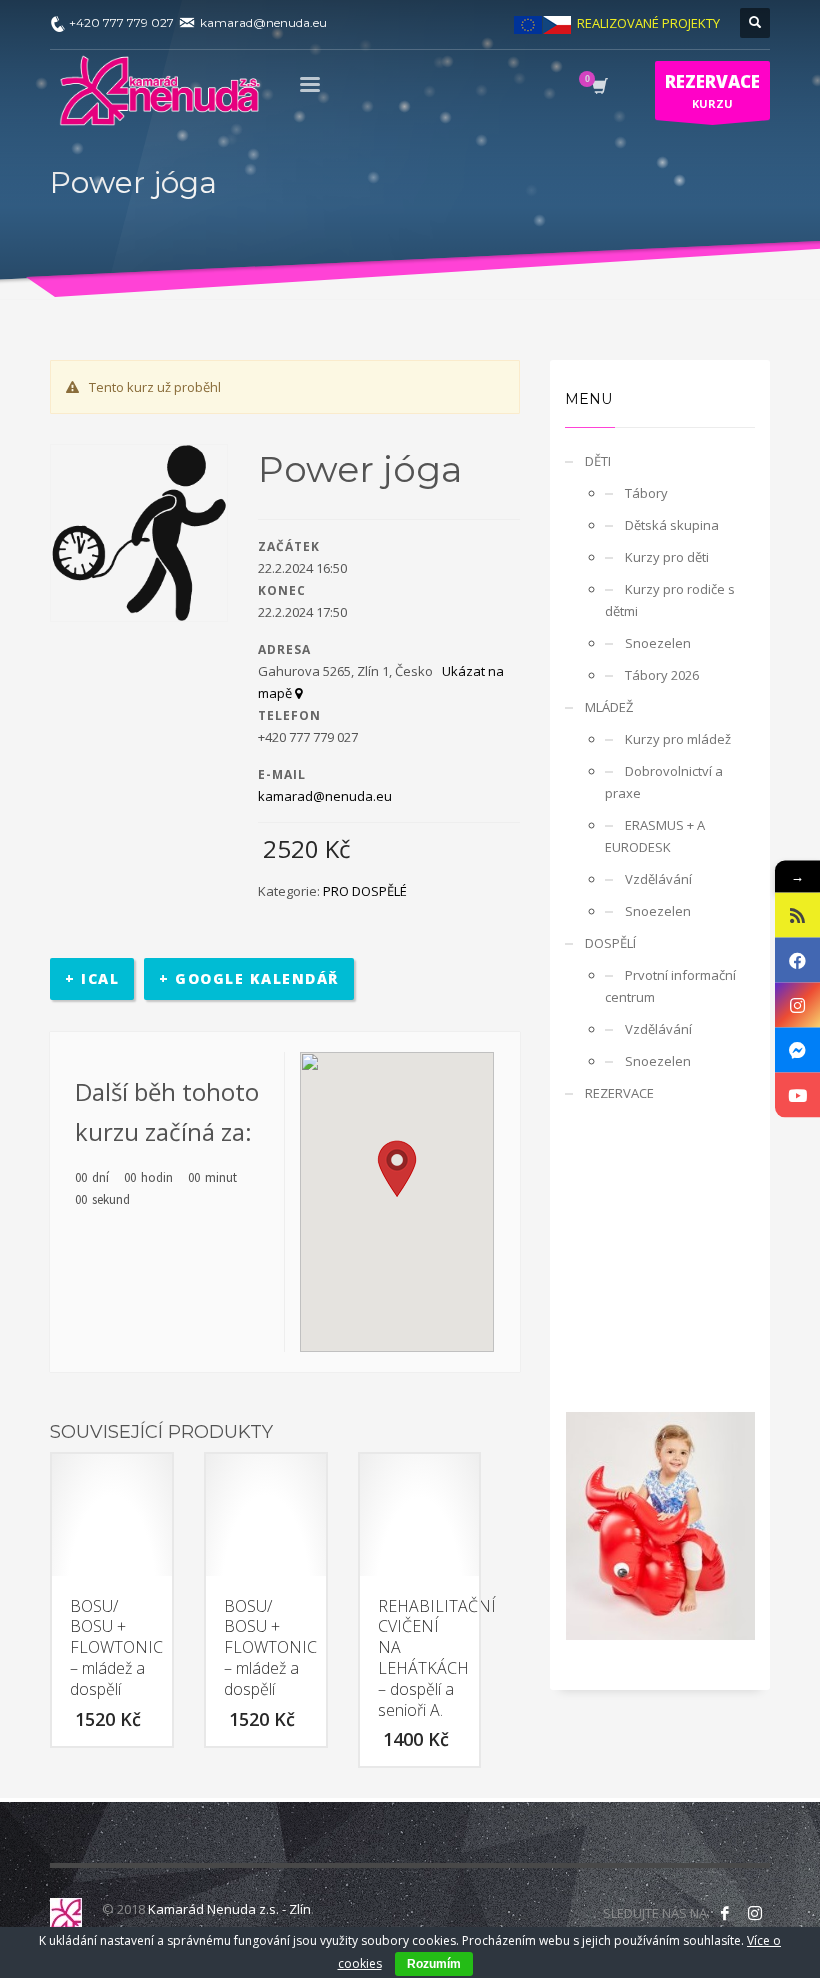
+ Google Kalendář (249, 978)
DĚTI (598, 461)
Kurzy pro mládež (678, 739)
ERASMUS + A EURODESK (655, 836)
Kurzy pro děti (667, 557)
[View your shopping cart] (598, 88)
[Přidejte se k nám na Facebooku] (725, 1913)
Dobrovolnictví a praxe (664, 782)
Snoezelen (658, 643)
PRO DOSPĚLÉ (365, 891)
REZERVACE (619, 1093)
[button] (397, 1169)
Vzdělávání (658, 879)
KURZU (712, 90)
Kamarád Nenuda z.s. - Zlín (229, 1909)
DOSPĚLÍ (610, 943)
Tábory (646, 493)
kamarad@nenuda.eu (325, 796)
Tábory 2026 (662, 675)
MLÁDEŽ (609, 707)
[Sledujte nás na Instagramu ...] (755, 1913)
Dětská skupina (672, 525)
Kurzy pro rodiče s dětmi (670, 600)
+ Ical (92, 978)
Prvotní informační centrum (670, 986)
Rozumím (434, 1964)
